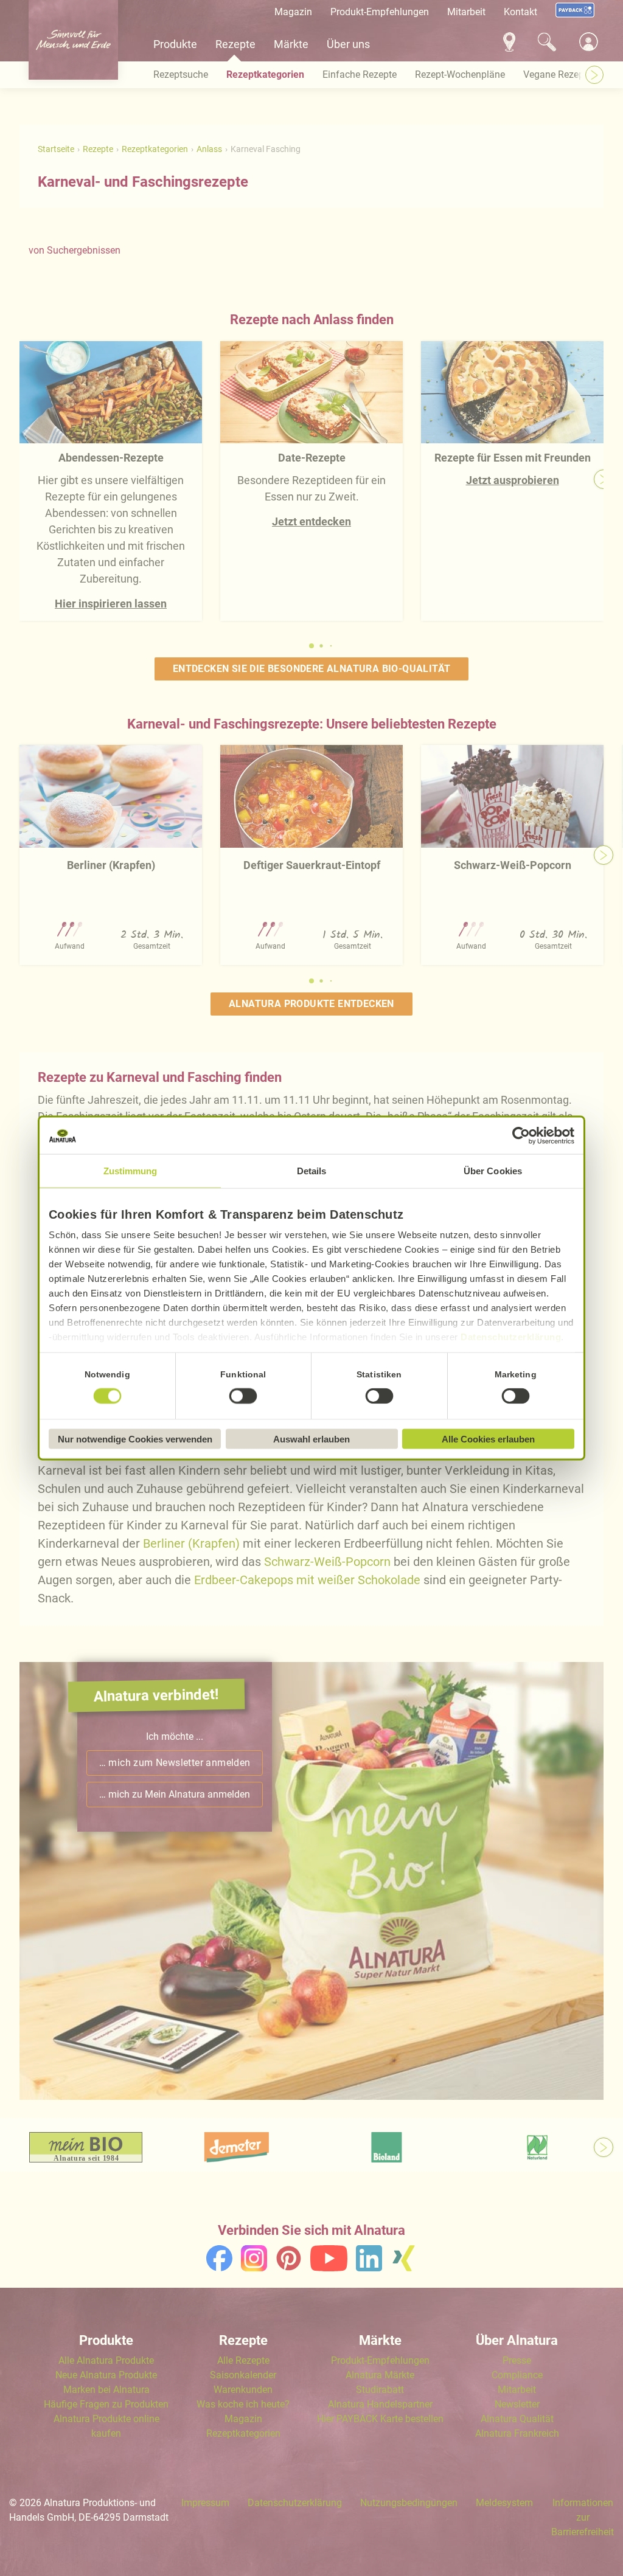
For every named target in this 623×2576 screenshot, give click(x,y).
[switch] (243, 1396)
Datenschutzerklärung (511, 1337)
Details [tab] (312, 1171)
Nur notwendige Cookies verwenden (135, 1439)
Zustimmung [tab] (131, 1171)
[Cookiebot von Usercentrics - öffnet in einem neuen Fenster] (521, 1136)
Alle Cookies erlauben (488, 1439)
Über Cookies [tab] (493, 1171)
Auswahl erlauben (311, 1439)
